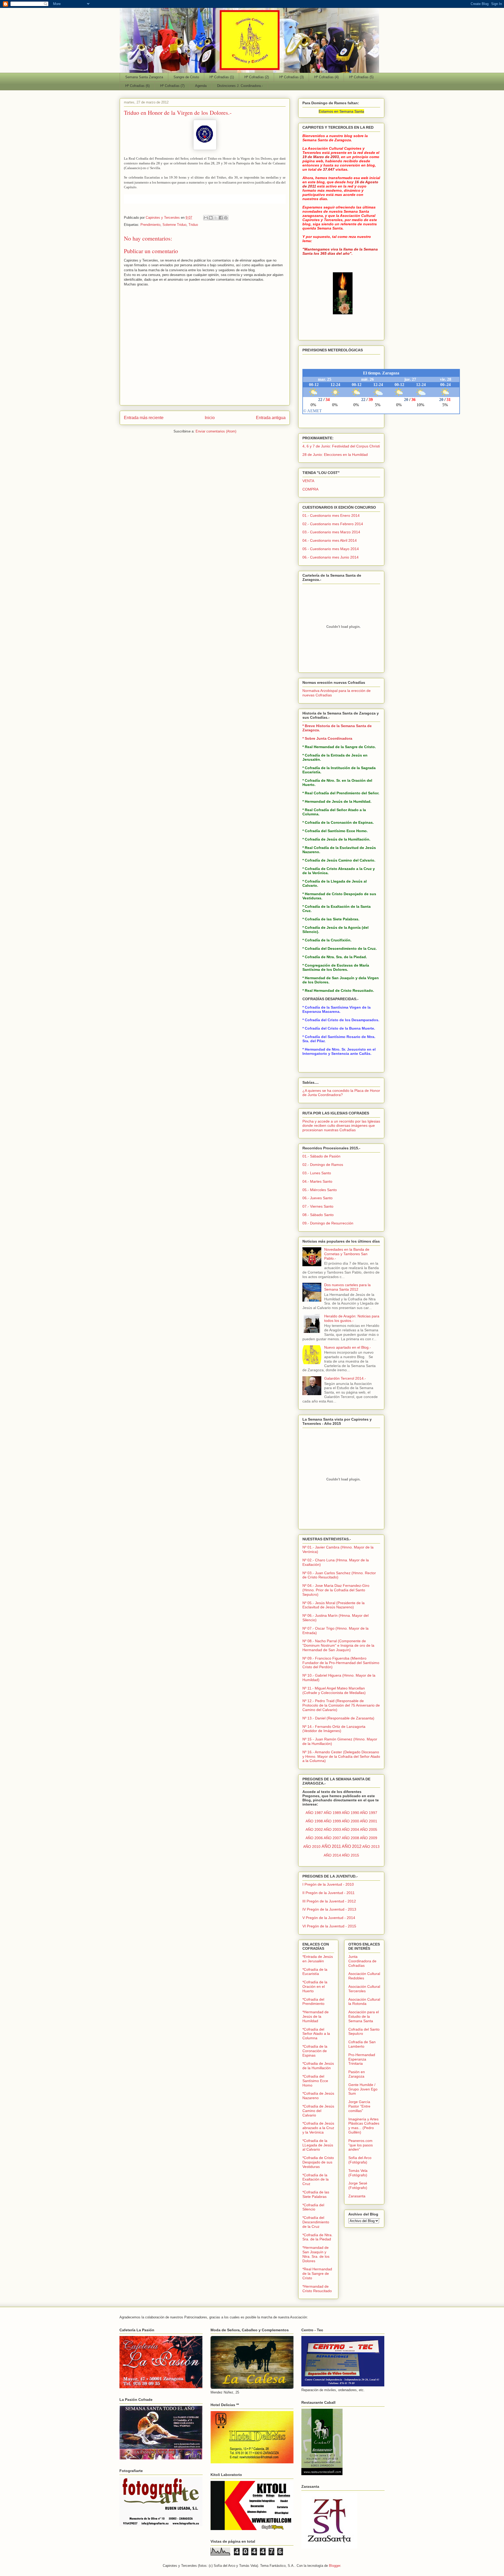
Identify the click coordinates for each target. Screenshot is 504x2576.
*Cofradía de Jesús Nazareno (318, 2096)
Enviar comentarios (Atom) (216, 431)
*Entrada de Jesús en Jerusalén (318, 1959)
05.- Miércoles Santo (320, 1190)
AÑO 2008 (350, 1838)
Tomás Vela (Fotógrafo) (358, 2173)
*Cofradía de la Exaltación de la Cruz (316, 2179)
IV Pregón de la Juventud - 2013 (329, 1909)
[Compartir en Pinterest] (226, 218)
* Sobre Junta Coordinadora (327, 738)
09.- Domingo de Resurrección (328, 1223)
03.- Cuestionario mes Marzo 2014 (331, 532)
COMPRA (310, 489)
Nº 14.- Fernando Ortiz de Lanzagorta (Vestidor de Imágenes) (334, 1729)
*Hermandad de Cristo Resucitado (317, 2289)
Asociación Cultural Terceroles (364, 1989)
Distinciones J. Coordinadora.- (240, 86)
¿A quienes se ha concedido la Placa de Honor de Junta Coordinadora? (341, 1093)
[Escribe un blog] (211, 218)
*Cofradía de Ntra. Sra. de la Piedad (317, 2237)
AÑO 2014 (332, 1855)
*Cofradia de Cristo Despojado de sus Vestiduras (318, 2162)
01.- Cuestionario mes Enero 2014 (331, 515)
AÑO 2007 (332, 1838)
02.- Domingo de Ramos (323, 1165)
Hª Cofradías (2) (257, 77)
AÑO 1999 (332, 1821)
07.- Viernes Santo (318, 1206)
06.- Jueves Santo (317, 1198)
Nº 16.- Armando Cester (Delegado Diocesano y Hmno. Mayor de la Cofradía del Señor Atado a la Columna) (341, 1756)
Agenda (201, 86)
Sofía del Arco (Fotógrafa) (360, 2160)
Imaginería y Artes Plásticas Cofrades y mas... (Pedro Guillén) (364, 2126)
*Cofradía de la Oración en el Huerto (315, 1986)
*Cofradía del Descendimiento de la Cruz (316, 2222)
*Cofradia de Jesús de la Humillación (318, 2066)
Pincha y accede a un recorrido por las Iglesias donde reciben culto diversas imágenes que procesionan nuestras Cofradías (341, 1126)
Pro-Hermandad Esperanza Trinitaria (362, 2059)
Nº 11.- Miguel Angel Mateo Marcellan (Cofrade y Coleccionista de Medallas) (334, 1690)
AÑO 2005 (369, 1829)
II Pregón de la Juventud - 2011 (329, 1893)
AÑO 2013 (371, 1847)
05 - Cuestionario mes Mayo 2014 (331, 549)
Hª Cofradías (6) (137, 86)
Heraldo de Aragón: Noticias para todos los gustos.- (352, 1318)
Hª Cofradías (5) (361, 77)
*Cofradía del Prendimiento (313, 2002)
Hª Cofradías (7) (172, 86)
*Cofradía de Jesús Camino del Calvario (318, 2111)
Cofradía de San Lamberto (362, 2044)
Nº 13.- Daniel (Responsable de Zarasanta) (338, 1718)
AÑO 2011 (331, 1846)
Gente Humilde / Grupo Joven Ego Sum (363, 2089)
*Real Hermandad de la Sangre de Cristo (317, 2273)
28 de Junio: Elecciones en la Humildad (335, 455)
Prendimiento (150, 225)
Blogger (335, 2566)
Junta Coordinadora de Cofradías (362, 1961)
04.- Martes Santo (317, 1181)
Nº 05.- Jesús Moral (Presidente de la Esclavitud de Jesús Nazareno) (334, 1605)
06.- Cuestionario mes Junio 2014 (330, 557)
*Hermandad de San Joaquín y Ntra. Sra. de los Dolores (316, 2254)
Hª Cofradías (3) (292, 77)
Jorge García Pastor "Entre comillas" (359, 2106)
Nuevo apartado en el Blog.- (348, 1347)
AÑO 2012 (352, 1846)
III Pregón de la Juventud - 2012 (329, 1901)
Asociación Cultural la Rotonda (364, 2002)
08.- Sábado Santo (318, 1215)
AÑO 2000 (350, 1821)
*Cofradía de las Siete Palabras (316, 2194)
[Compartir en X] (216, 218)
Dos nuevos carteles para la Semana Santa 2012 (347, 1287)
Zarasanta (357, 2196)
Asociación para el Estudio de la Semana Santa (364, 2016)
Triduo (193, 225)
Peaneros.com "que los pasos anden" (361, 2145)
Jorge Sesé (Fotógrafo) (358, 2185)
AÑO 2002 (314, 1829)
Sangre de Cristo (186, 77)
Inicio (210, 418)
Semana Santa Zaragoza (144, 77)
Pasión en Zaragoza (357, 2074)
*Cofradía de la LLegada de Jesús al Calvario (318, 2145)
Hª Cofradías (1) (222, 77)
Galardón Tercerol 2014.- (345, 1378)
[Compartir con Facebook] (221, 218)
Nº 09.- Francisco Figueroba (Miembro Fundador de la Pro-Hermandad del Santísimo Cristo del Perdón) (341, 1663)
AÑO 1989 (332, 1813)
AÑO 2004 (350, 1829)
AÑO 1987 (314, 1813)
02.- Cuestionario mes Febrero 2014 (333, 524)
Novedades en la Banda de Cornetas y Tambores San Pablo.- (347, 1254)
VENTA (308, 481)
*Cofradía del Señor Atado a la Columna (316, 2034)
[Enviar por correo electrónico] (206, 218)
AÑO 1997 (369, 1813)
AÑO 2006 (314, 1838)
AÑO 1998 (314, 1821)
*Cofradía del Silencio (313, 2207)
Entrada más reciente (144, 418)
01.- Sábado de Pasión (321, 1156)
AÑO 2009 (369, 1838)
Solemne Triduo (174, 225)
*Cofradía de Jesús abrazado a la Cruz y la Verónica (318, 2128)
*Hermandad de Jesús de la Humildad (316, 2016)
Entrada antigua (271, 418)
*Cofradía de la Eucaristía (315, 1972)
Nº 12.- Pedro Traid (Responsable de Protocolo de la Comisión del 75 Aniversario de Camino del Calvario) (341, 1705)
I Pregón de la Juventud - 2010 (328, 1884)
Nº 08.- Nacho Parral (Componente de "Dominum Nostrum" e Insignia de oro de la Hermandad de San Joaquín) (338, 1645)
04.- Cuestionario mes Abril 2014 (330, 540)
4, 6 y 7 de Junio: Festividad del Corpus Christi (341, 446)
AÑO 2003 (332, 1829)
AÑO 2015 (350, 1855)
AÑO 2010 (312, 1847)
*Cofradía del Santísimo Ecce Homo (315, 2081)
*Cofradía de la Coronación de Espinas (315, 2051)
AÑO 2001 (369, 1821)
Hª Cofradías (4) (326, 77)
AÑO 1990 (350, 1813)
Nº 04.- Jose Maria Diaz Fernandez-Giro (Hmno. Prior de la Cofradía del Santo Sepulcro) (336, 1590)
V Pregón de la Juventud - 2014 (329, 1918)
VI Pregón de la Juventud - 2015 (329, 1926)
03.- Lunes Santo (317, 1173)
